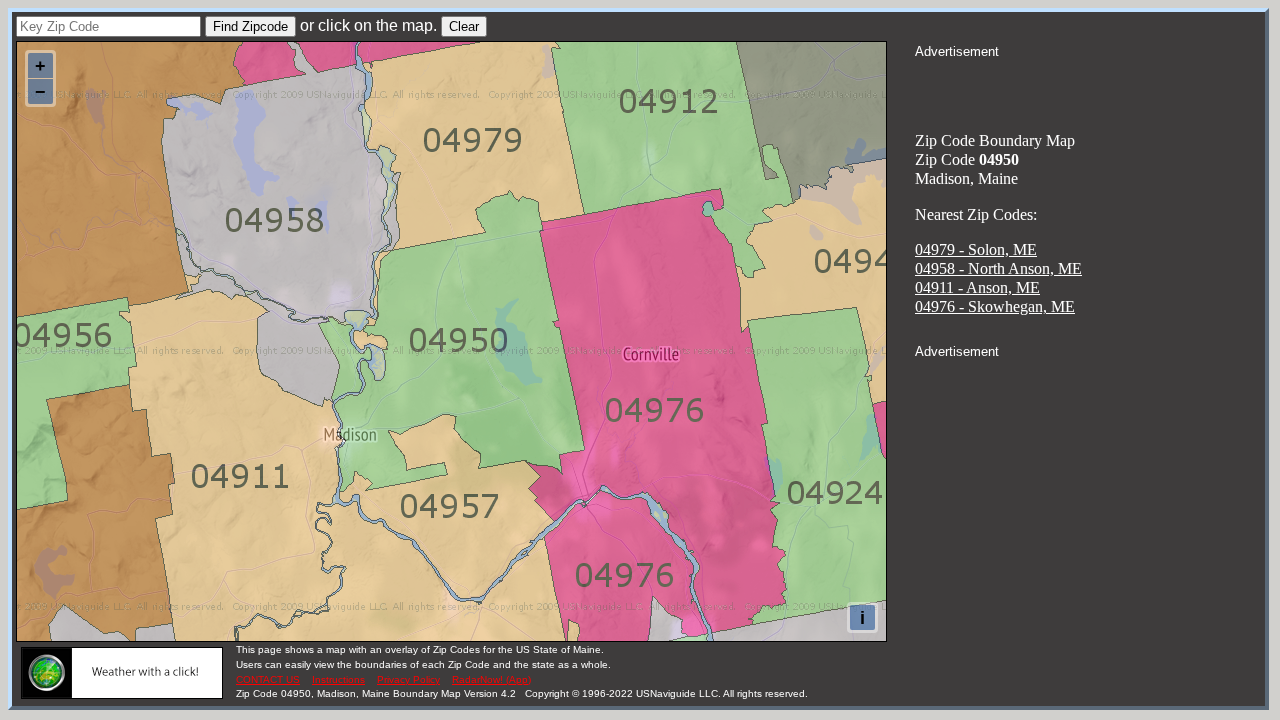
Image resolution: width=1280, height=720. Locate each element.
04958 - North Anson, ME (998, 268)
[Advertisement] (1090, 86)
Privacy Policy (408, 679)
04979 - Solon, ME (976, 249)
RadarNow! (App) (491, 679)
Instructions (338, 679)
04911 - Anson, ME (977, 287)
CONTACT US (268, 679)
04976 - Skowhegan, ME (995, 306)
